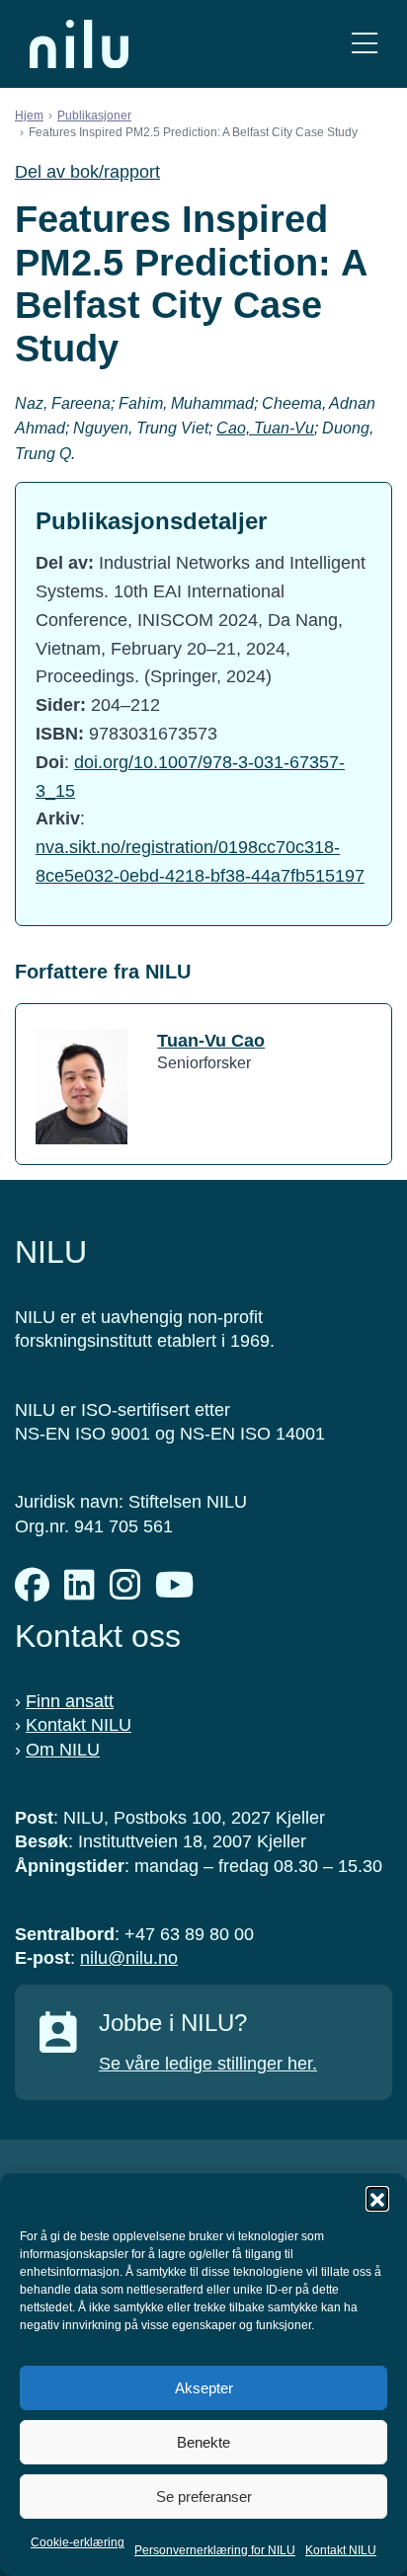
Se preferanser (204, 2497)
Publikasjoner (94, 116)
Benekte (203, 2442)
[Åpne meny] (365, 44)
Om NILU (63, 1750)
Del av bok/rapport (87, 172)
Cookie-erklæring (78, 2542)
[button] (377, 2198)
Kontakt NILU (341, 2550)
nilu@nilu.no (129, 1958)
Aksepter (204, 2388)
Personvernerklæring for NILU (215, 2550)
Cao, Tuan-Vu (265, 428)
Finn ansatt (70, 1701)
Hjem (29, 116)
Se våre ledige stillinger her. (208, 2064)
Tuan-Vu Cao (211, 1041)
